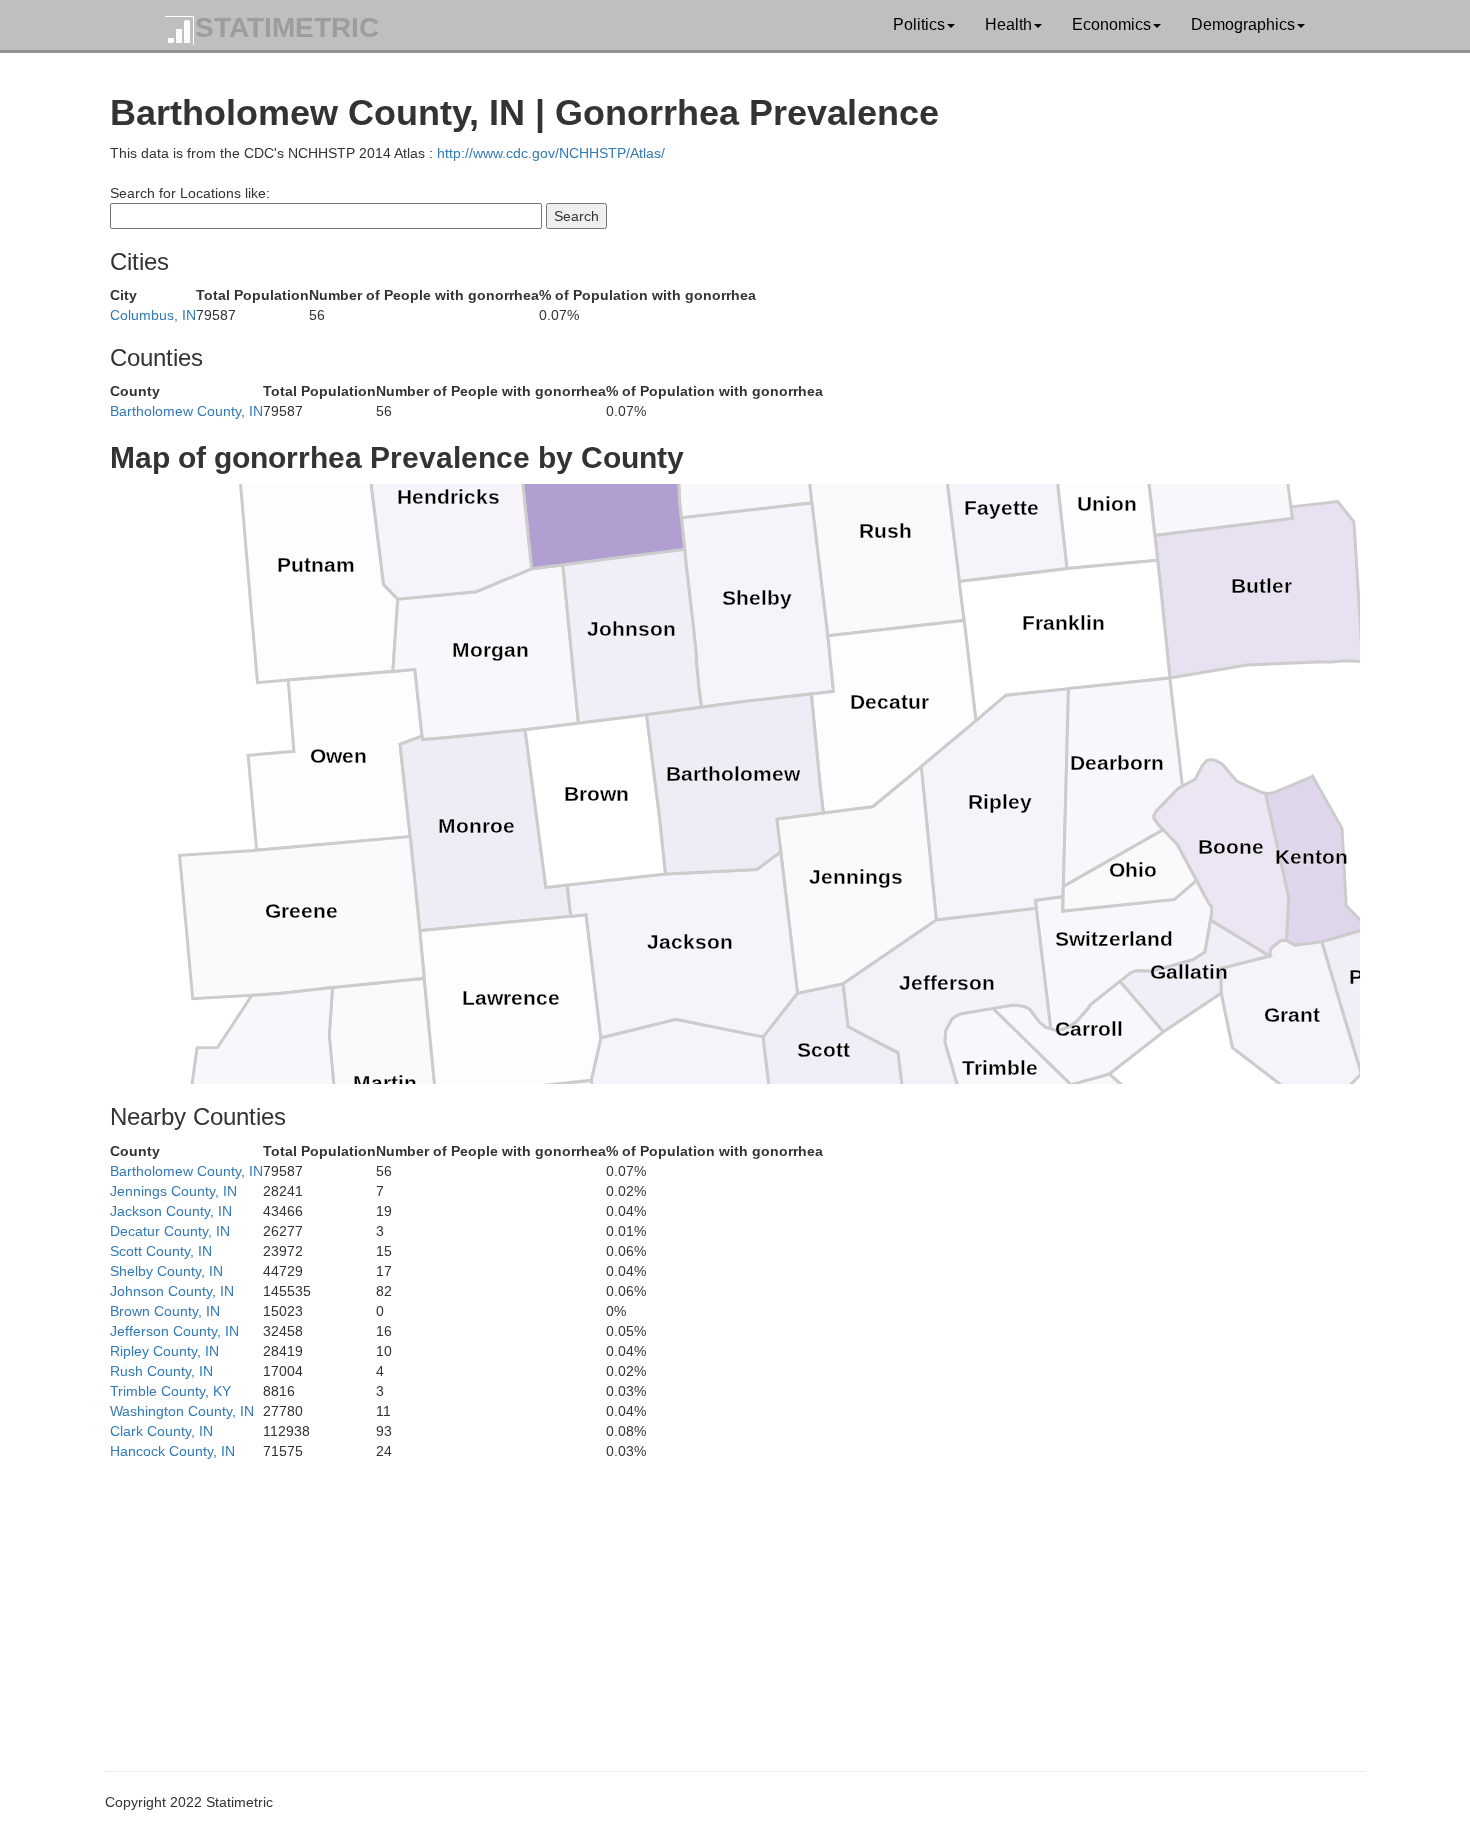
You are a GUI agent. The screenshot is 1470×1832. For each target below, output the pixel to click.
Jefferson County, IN (174, 1331)
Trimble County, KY (170, 1391)
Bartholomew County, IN (186, 411)
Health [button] (1008, 24)
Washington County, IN (182, 1411)
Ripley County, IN (164, 1351)
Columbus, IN (153, 315)
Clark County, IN (161, 1431)
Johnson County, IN (172, 1291)
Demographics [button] (1243, 24)
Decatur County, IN (170, 1231)
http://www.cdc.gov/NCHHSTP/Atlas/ (551, 153)
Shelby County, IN (166, 1271)
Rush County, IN (161, 1371)
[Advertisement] (710, 1601)
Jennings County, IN (173, 1191)
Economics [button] (1111, 24)
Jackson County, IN (171, 1211)
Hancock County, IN (172, 1451)
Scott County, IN (161, 1251)
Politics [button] (919, 24)
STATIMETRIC (287, 27)
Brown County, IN (165, 1311)
